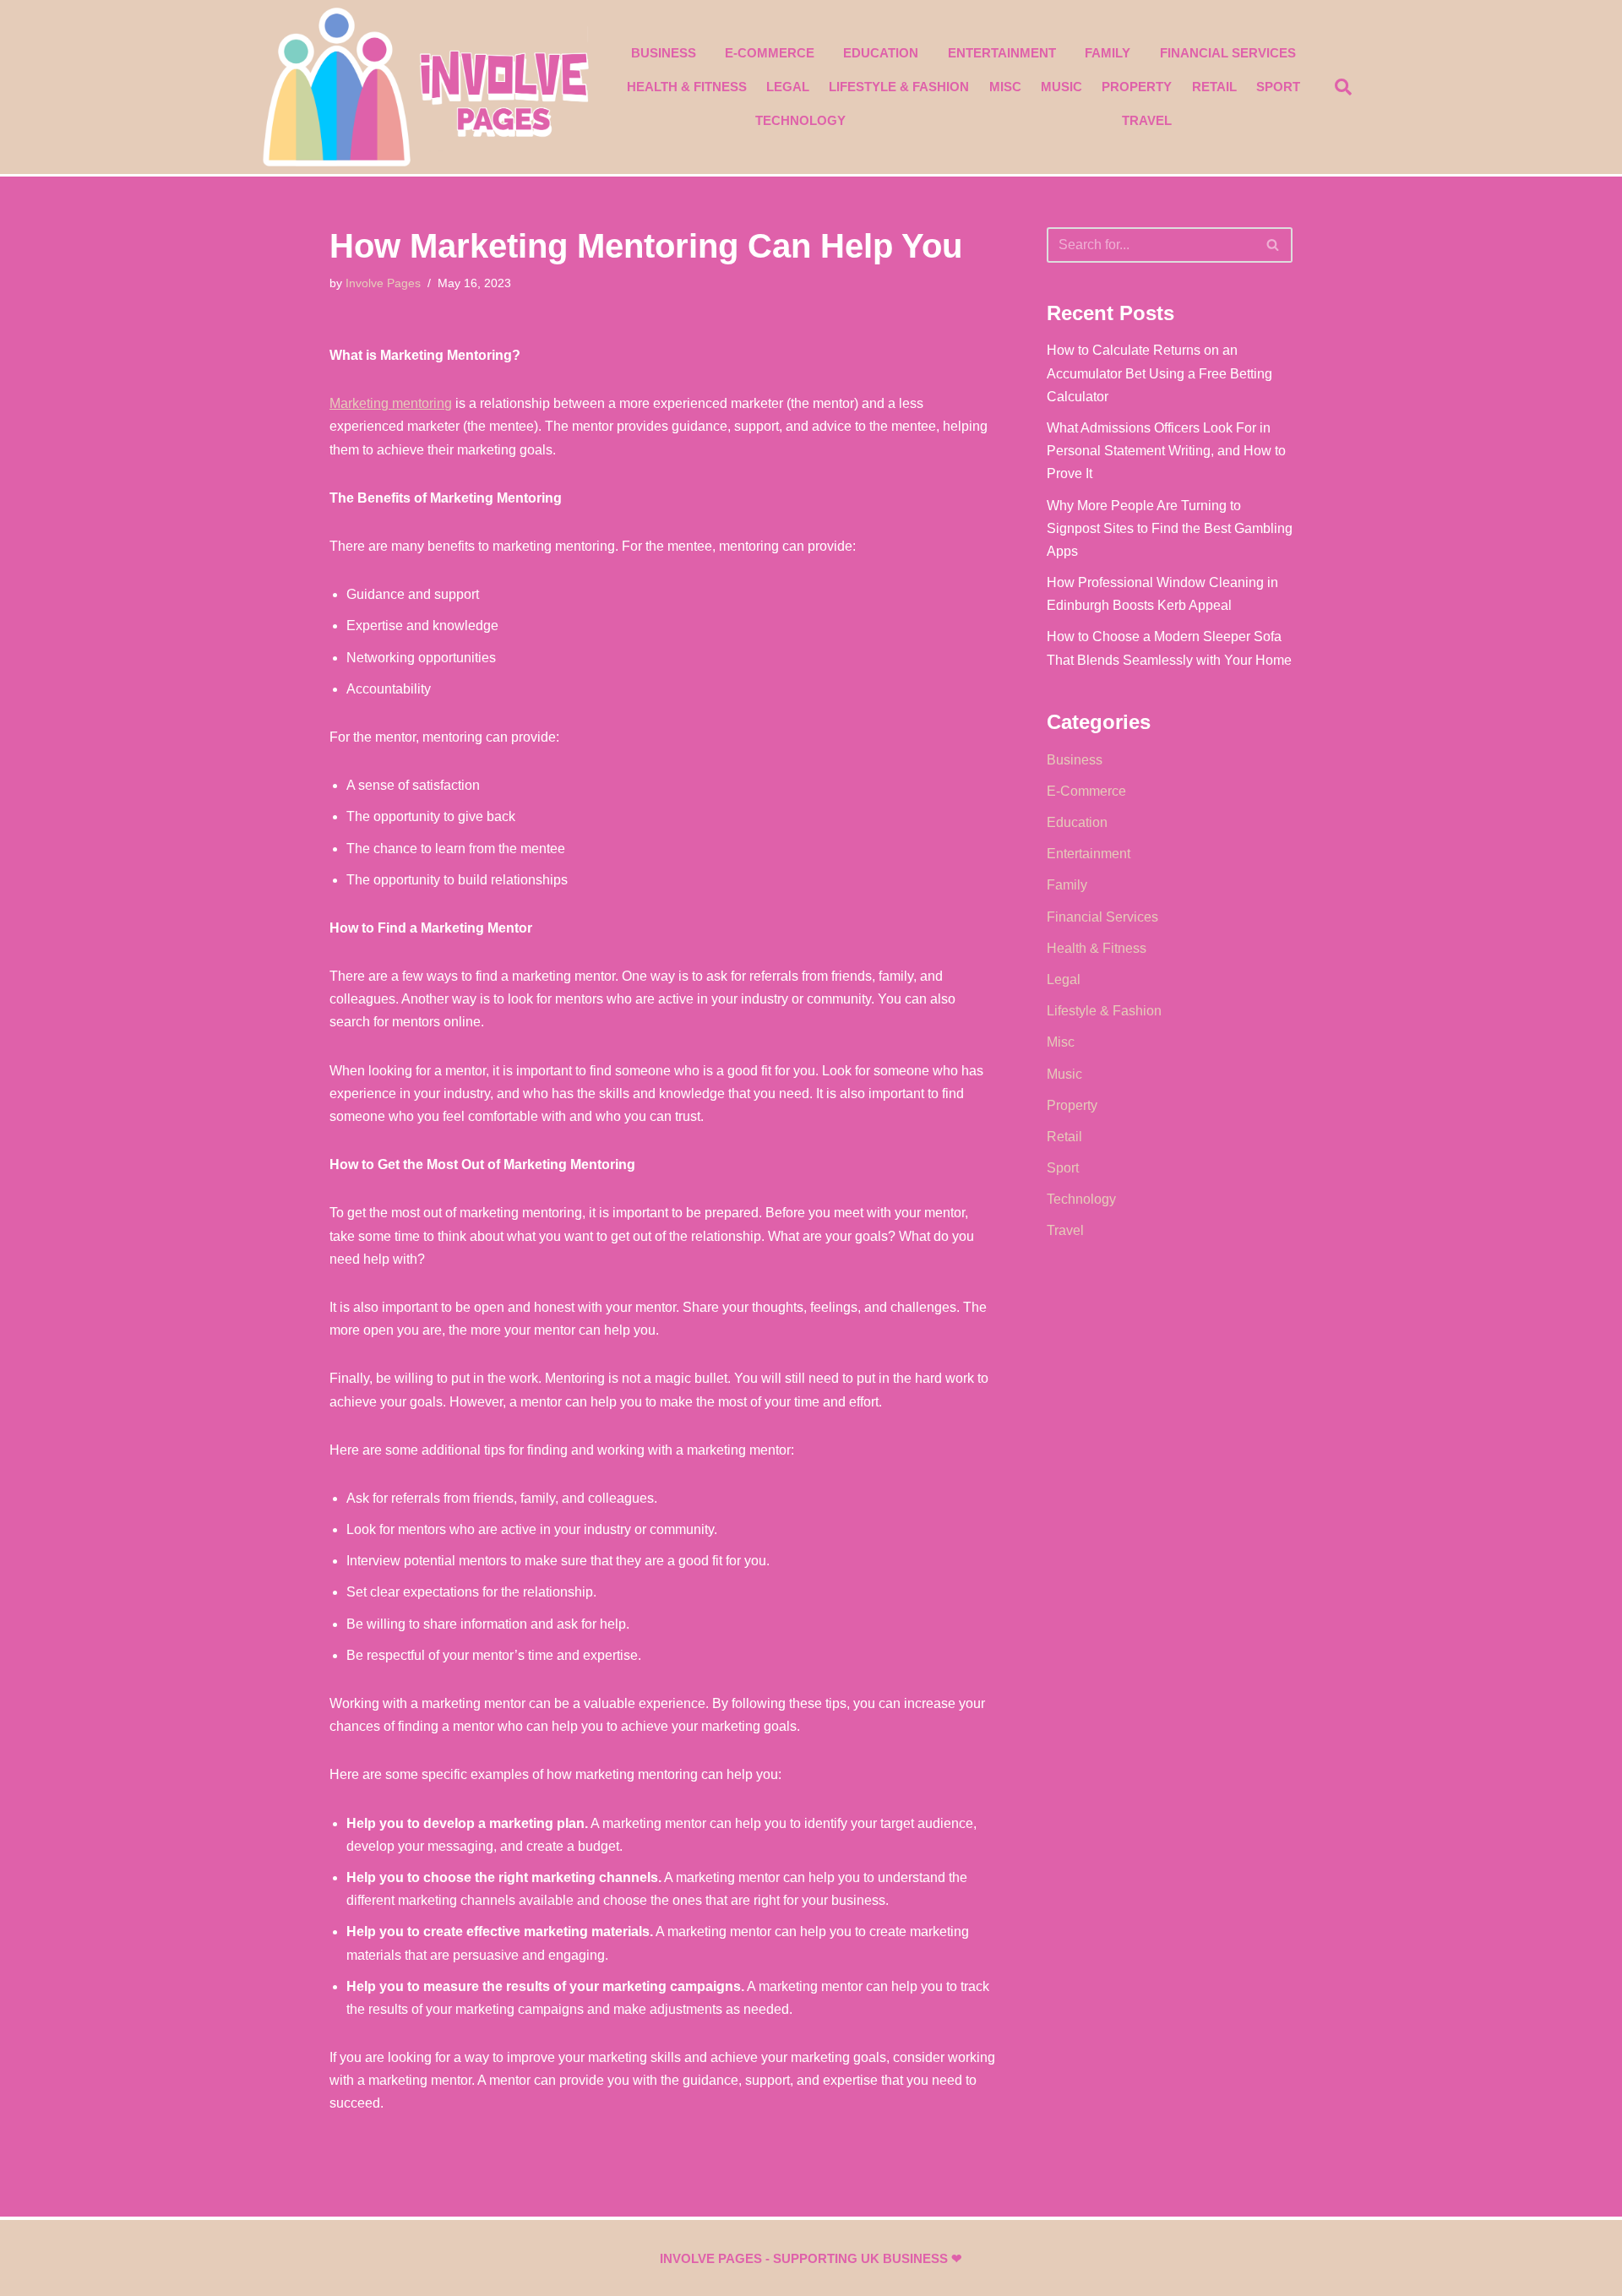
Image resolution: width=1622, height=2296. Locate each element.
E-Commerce (770, 53)
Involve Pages (383, 283)
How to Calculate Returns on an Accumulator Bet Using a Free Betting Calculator (1159, 373)
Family (1108, 53)
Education (881, 53)
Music (1061, 87)
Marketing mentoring (391, 403)
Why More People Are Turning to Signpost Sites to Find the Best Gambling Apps (1170, 528)
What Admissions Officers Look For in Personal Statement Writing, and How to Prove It (1166, 451)
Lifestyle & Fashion (899, 87)
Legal (788, 87)
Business (664, 53)
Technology (800, 120)
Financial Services (1228, 53)
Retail (1214, 87)
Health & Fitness (687, 87)
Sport (1278, 87)
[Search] (1274, 245)
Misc (1005, 87)
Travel (1147, 120)
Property (1137, 87)
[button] (1343, 87)
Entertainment (1002, 53)
